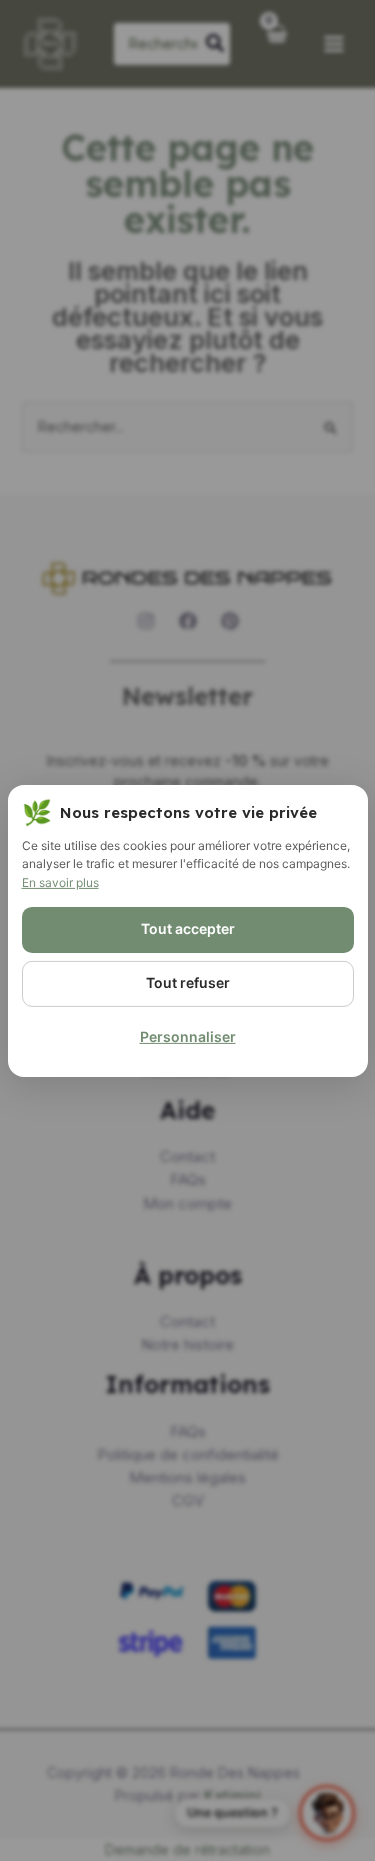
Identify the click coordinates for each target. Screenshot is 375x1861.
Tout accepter (188, 928)
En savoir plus (60, 882)
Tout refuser (188, 982)
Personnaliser (188, 1036)
